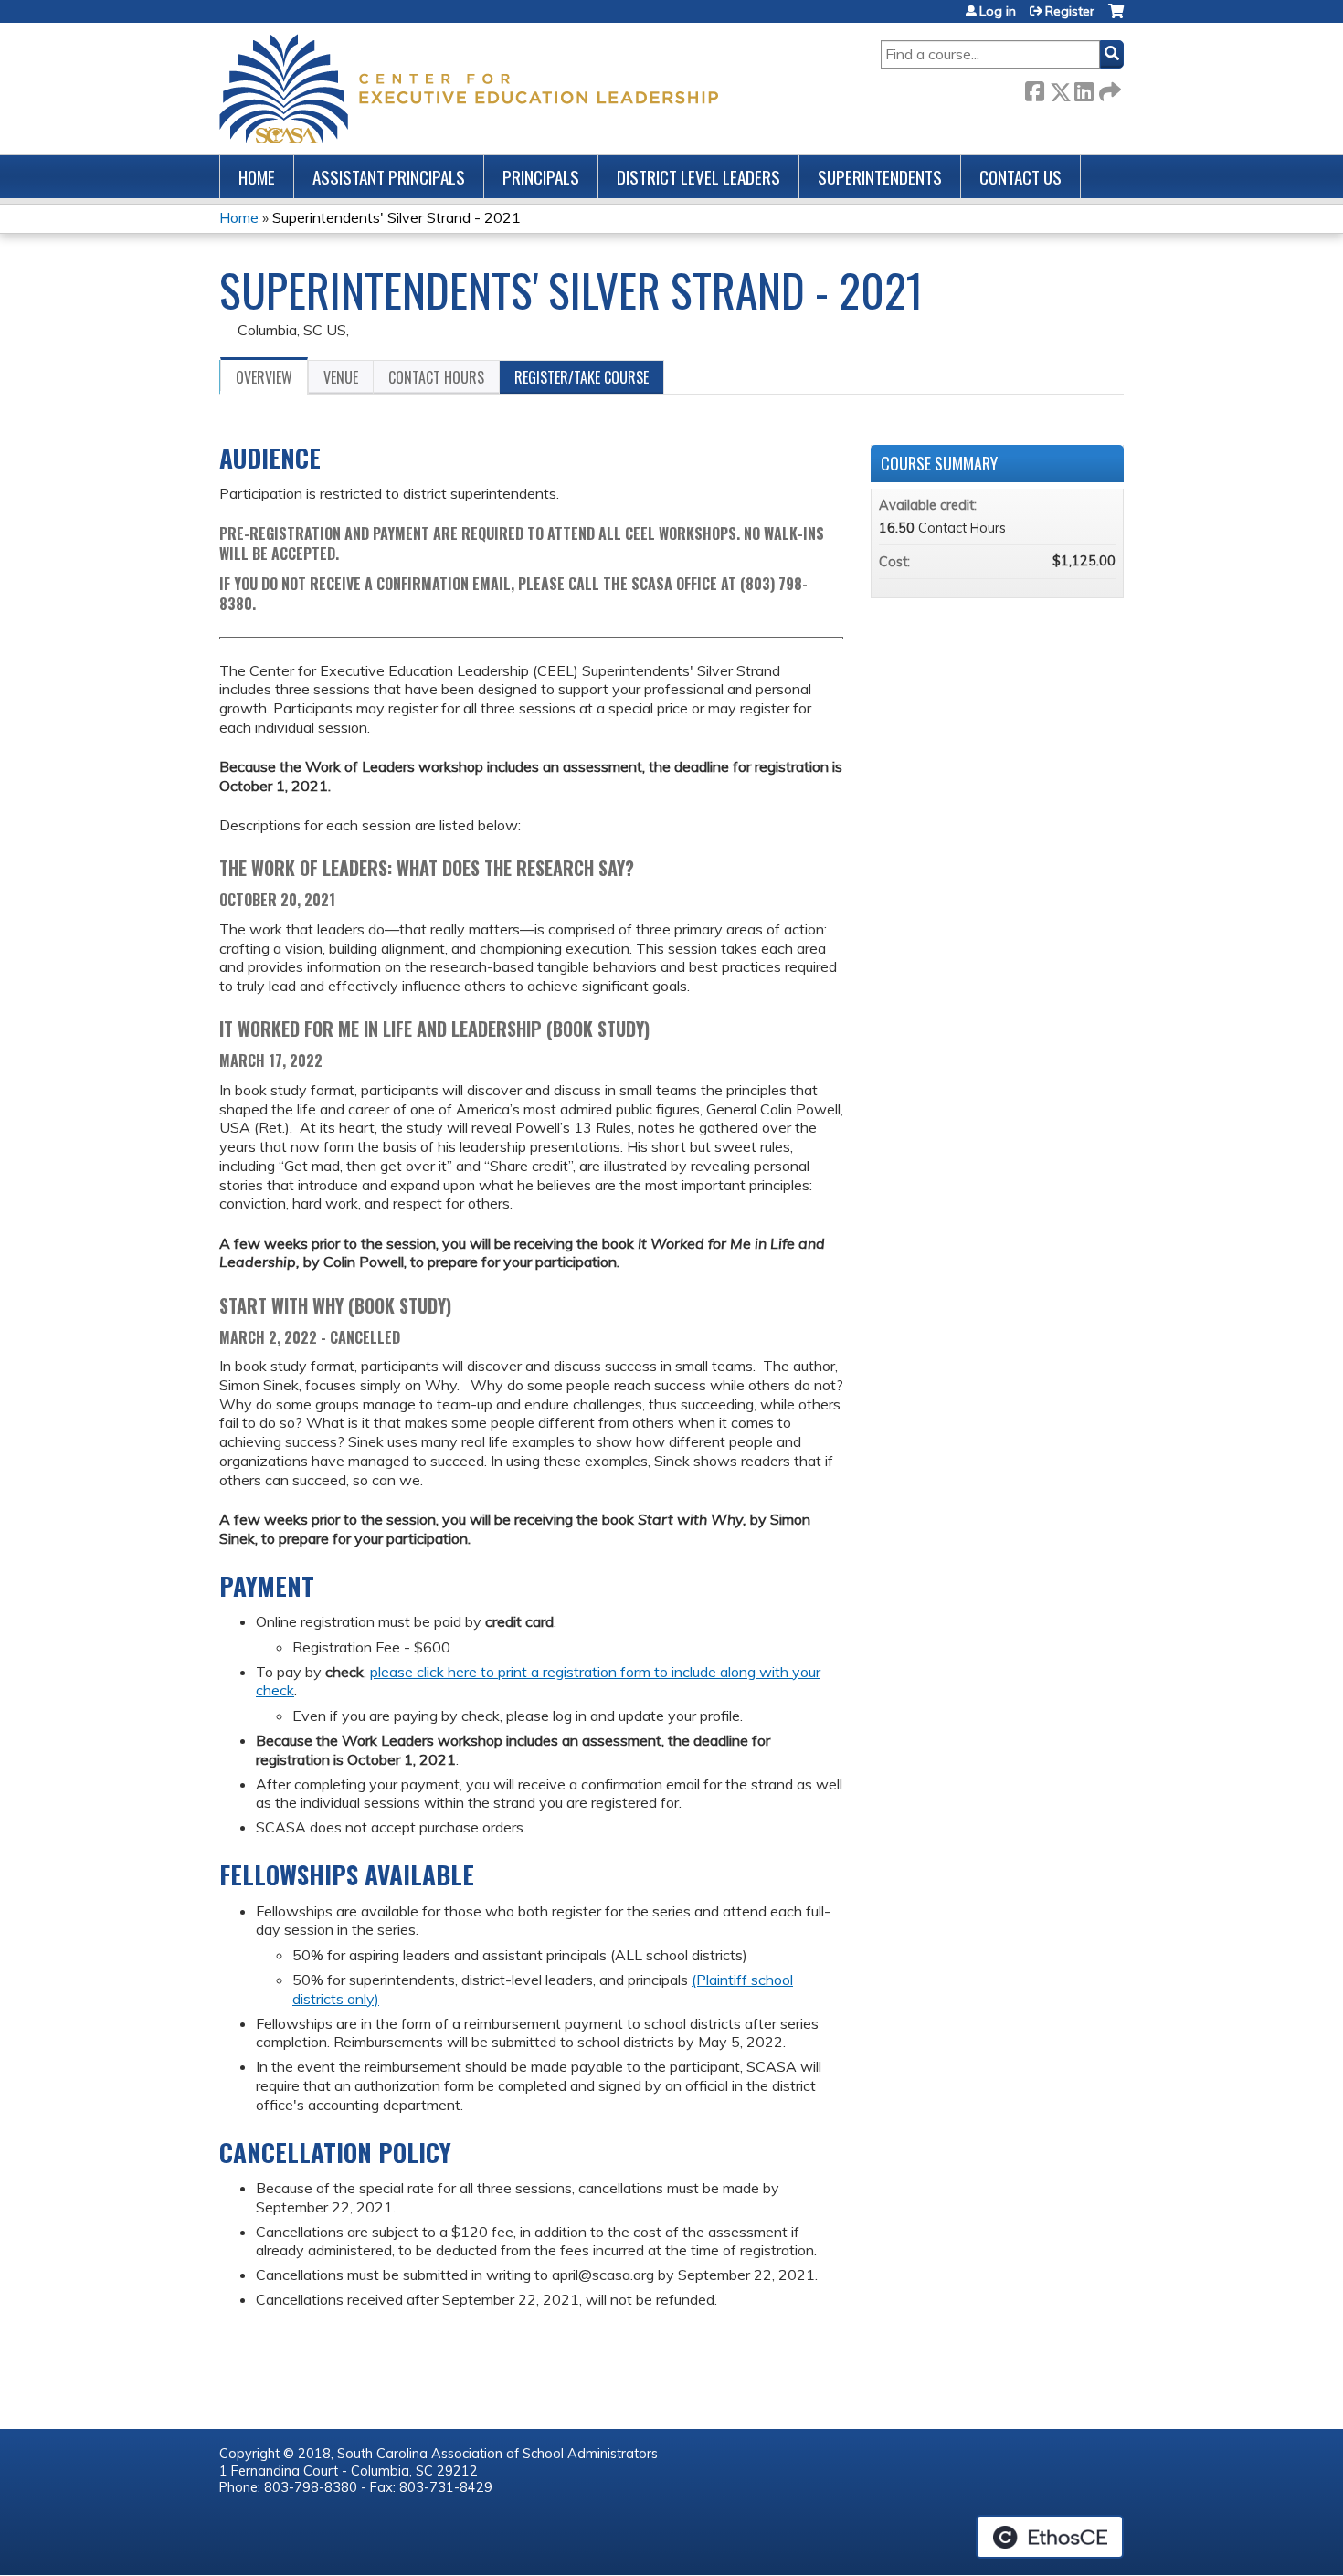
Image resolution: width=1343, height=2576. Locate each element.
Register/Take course (582, 377)
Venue (341, 377)
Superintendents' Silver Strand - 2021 (397, 217)
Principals (541, 177)
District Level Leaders (698, 177)
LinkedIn (1084, 88)
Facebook (1034, 88)
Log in (998, 11)
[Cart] (1116, 18)
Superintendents (880, 177)
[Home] (469, 89)
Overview (264, 377)
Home (257, 177)
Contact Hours (436, 377)
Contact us (1020, 177)
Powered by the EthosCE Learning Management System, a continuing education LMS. (1050, 2537)
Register (1070, 11)
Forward (1108, 88)
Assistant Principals (389, 177)
